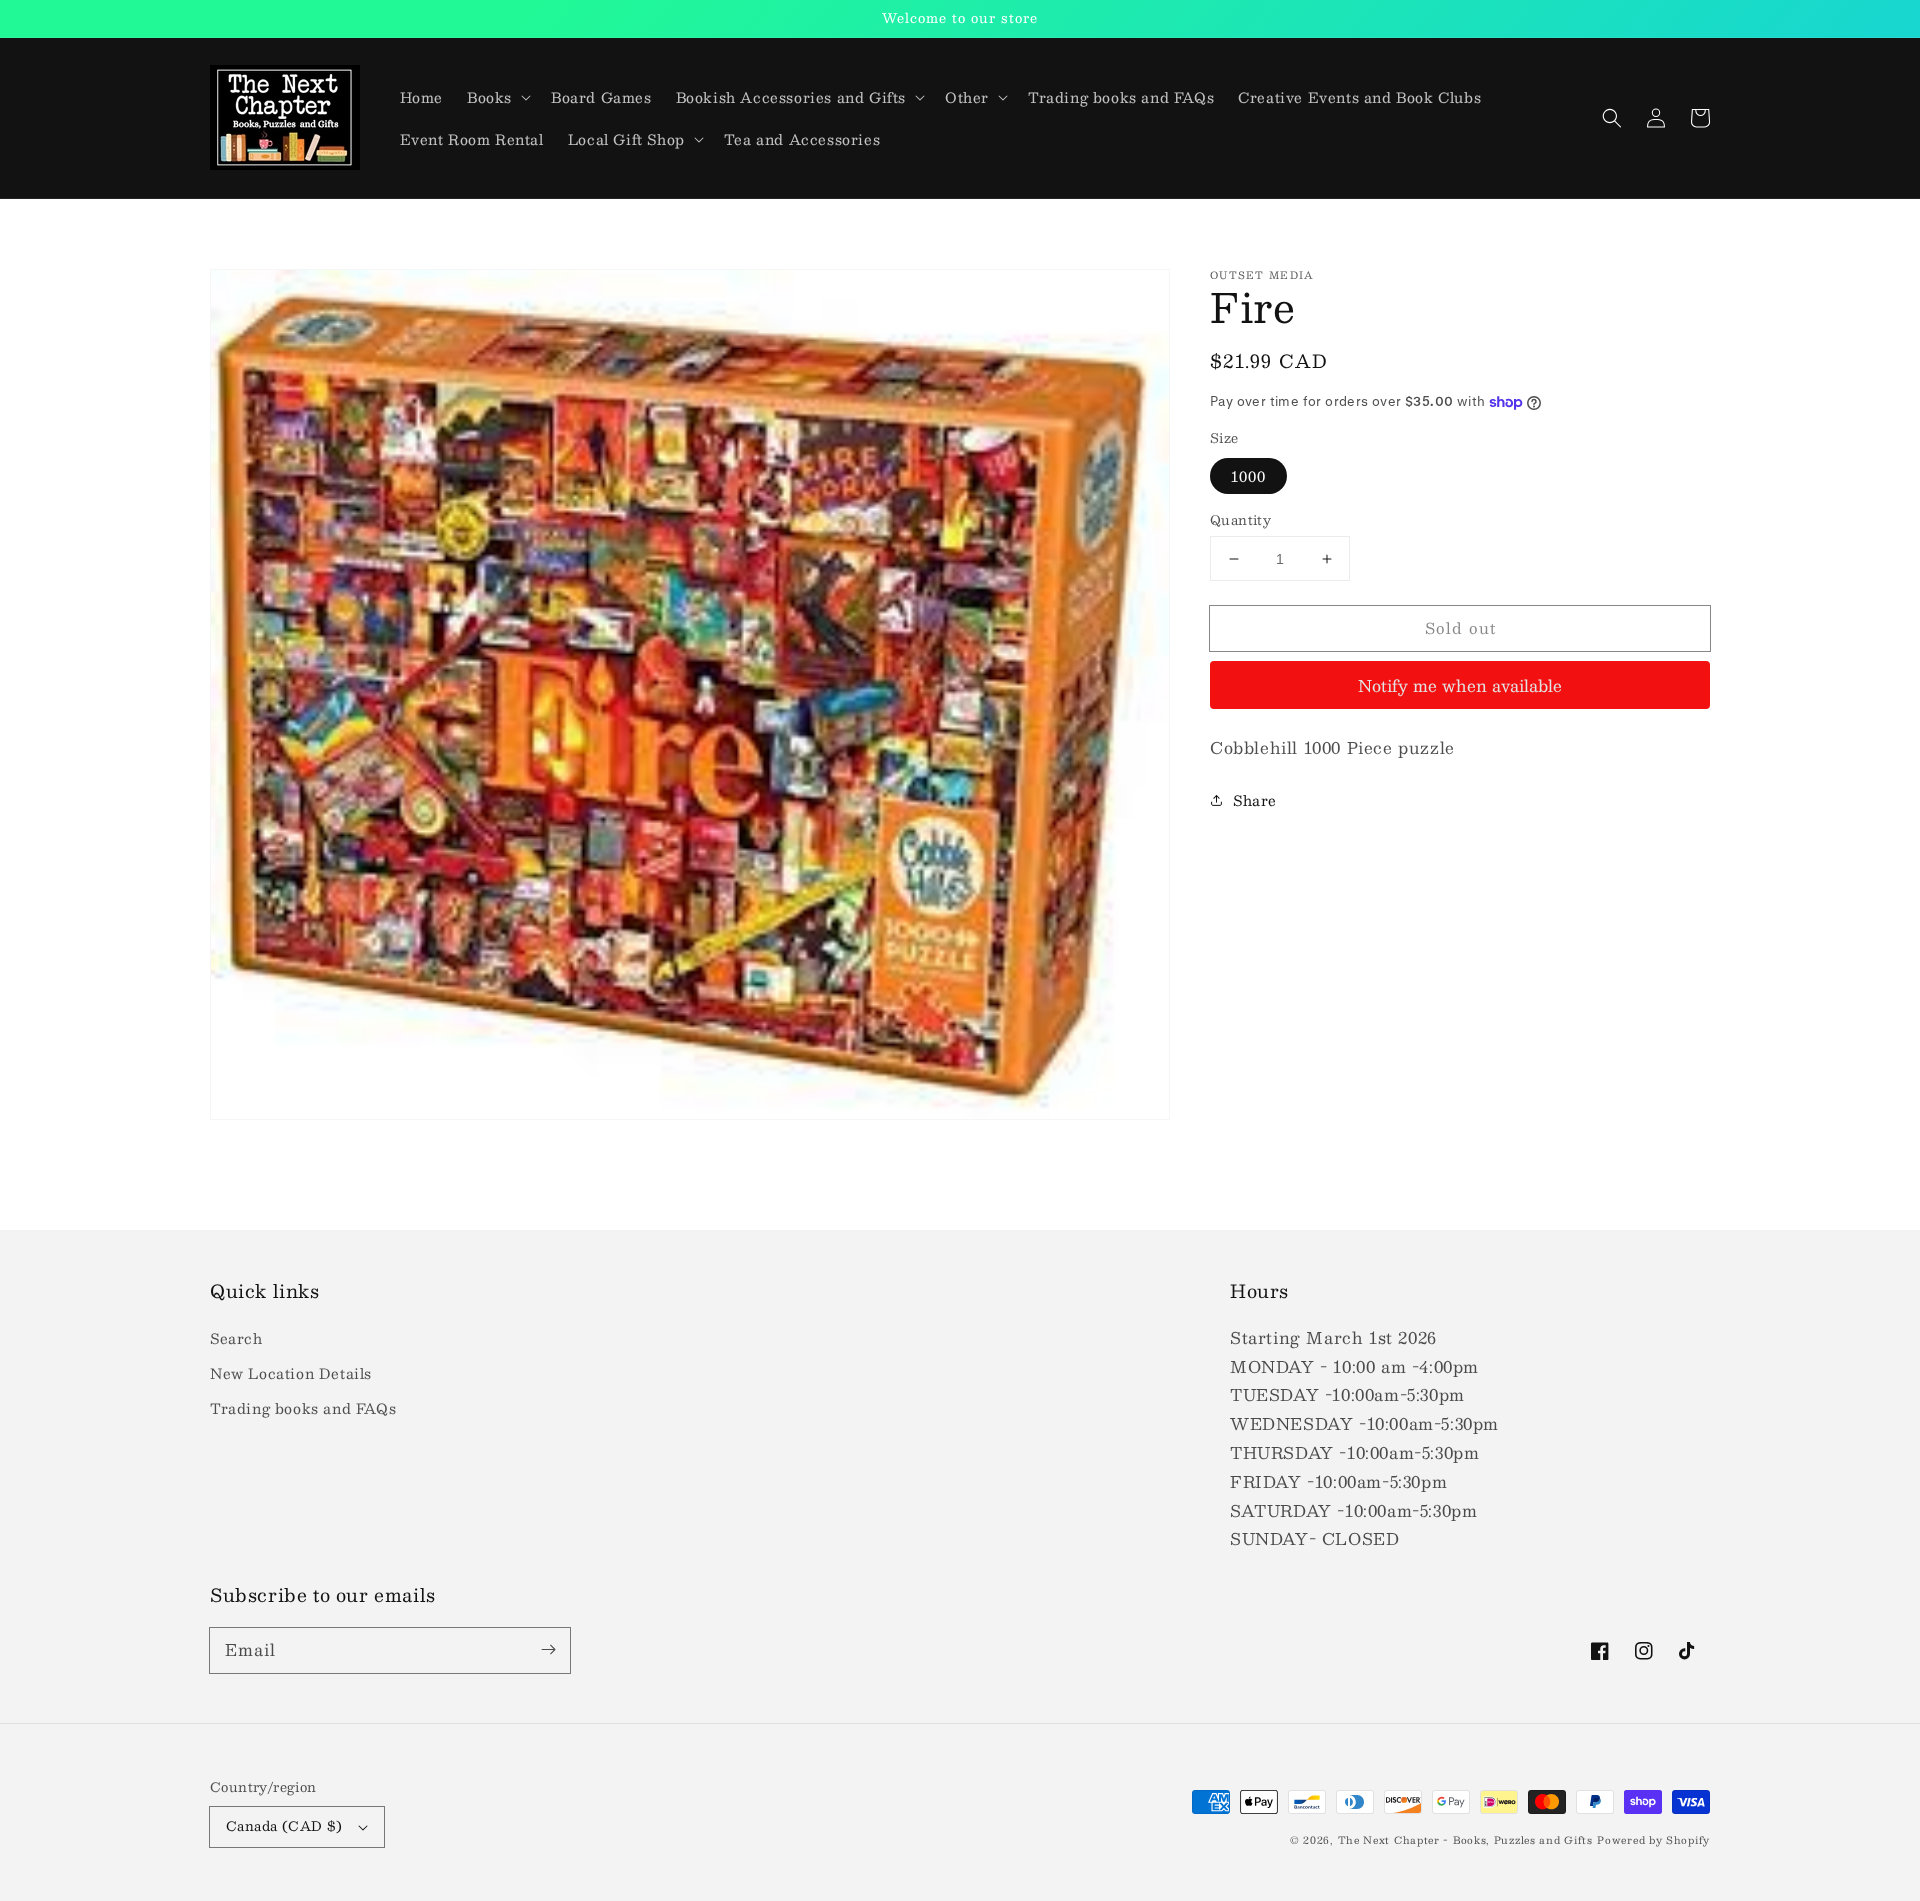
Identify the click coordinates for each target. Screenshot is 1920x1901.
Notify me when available (1460, 685)
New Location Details (291, 1373)
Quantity (1240, 521)
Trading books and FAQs (303, 1408)
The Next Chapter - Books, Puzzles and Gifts (1465, 1839)
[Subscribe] (548, 1650)
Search (236, 1338)
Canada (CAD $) (284, 1826)
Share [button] (1255, 800)
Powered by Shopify (1653, 1839)
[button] (1612, 118)
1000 (1248, 476)
